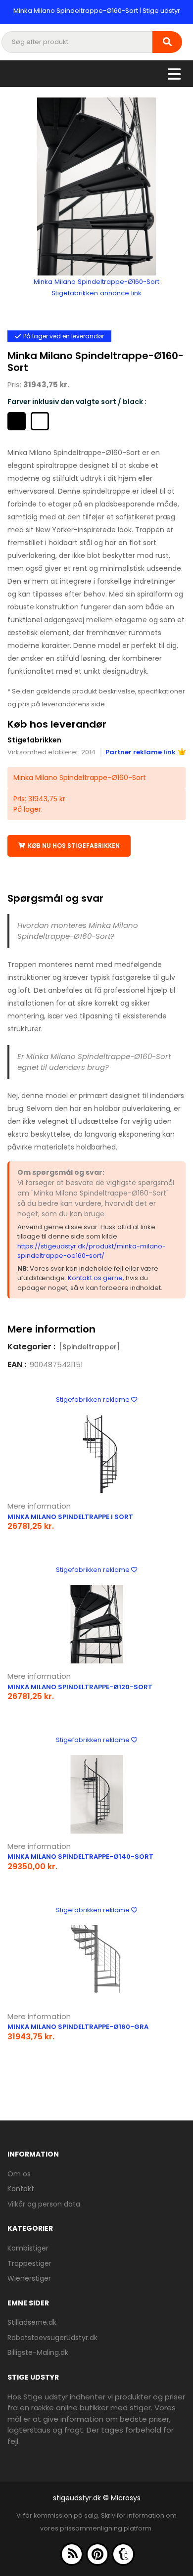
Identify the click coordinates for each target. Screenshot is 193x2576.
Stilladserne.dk (32, 2322)
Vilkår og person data (44, 2204)
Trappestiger (29, 2263)
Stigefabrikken (34, 740)
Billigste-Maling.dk (38, 2352)
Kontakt (21, 2189)
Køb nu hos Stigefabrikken (74, 846)
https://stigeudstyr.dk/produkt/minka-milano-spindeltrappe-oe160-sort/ (92, 1251)
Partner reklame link (141, 752)
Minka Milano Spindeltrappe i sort (70, 1517)
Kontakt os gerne (95, 1278)
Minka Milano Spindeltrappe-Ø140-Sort (80, 1857)
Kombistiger (28, 2248)
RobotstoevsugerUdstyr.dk (52, 2338)
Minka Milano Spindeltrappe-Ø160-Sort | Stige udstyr (97, 11)
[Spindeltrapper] (90, 1347)
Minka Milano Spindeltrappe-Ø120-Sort (80, 1687)
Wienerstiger (29, 2278)
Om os (19, 2174)
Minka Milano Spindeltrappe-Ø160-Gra (78, 2027)
